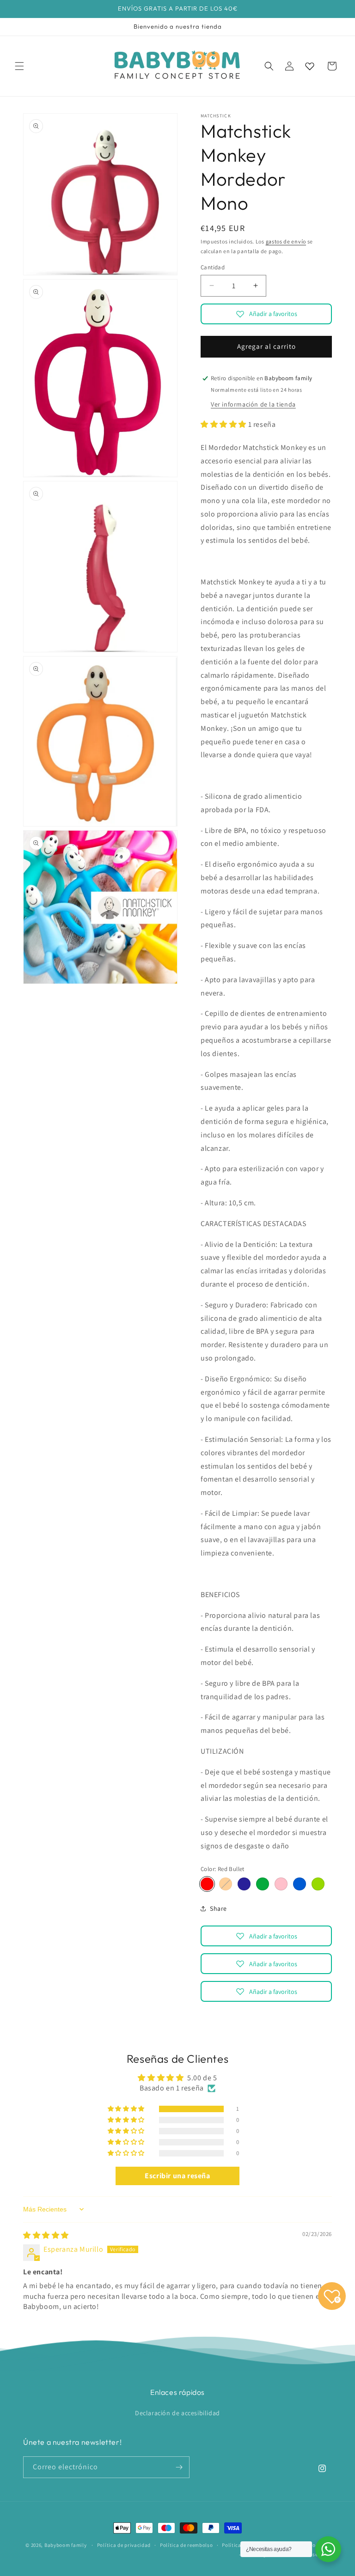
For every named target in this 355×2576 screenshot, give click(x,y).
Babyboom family (66, 2545)
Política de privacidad (124, 2545)
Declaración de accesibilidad (177, 2413)
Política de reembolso (187, 2545)
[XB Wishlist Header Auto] (310, 66)
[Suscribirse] (179, 2467)
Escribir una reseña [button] (177, 2176)
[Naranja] (226, 1884)
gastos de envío (286, 241)
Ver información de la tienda (253, 404)
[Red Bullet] (207, 1884)
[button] (19, 66)
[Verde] (263, 1884)
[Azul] (300, 1884)
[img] (46, 2235)
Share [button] (218, 1908)
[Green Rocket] (318, 1884)
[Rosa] (281, 1884)
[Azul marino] (244, 1884)
